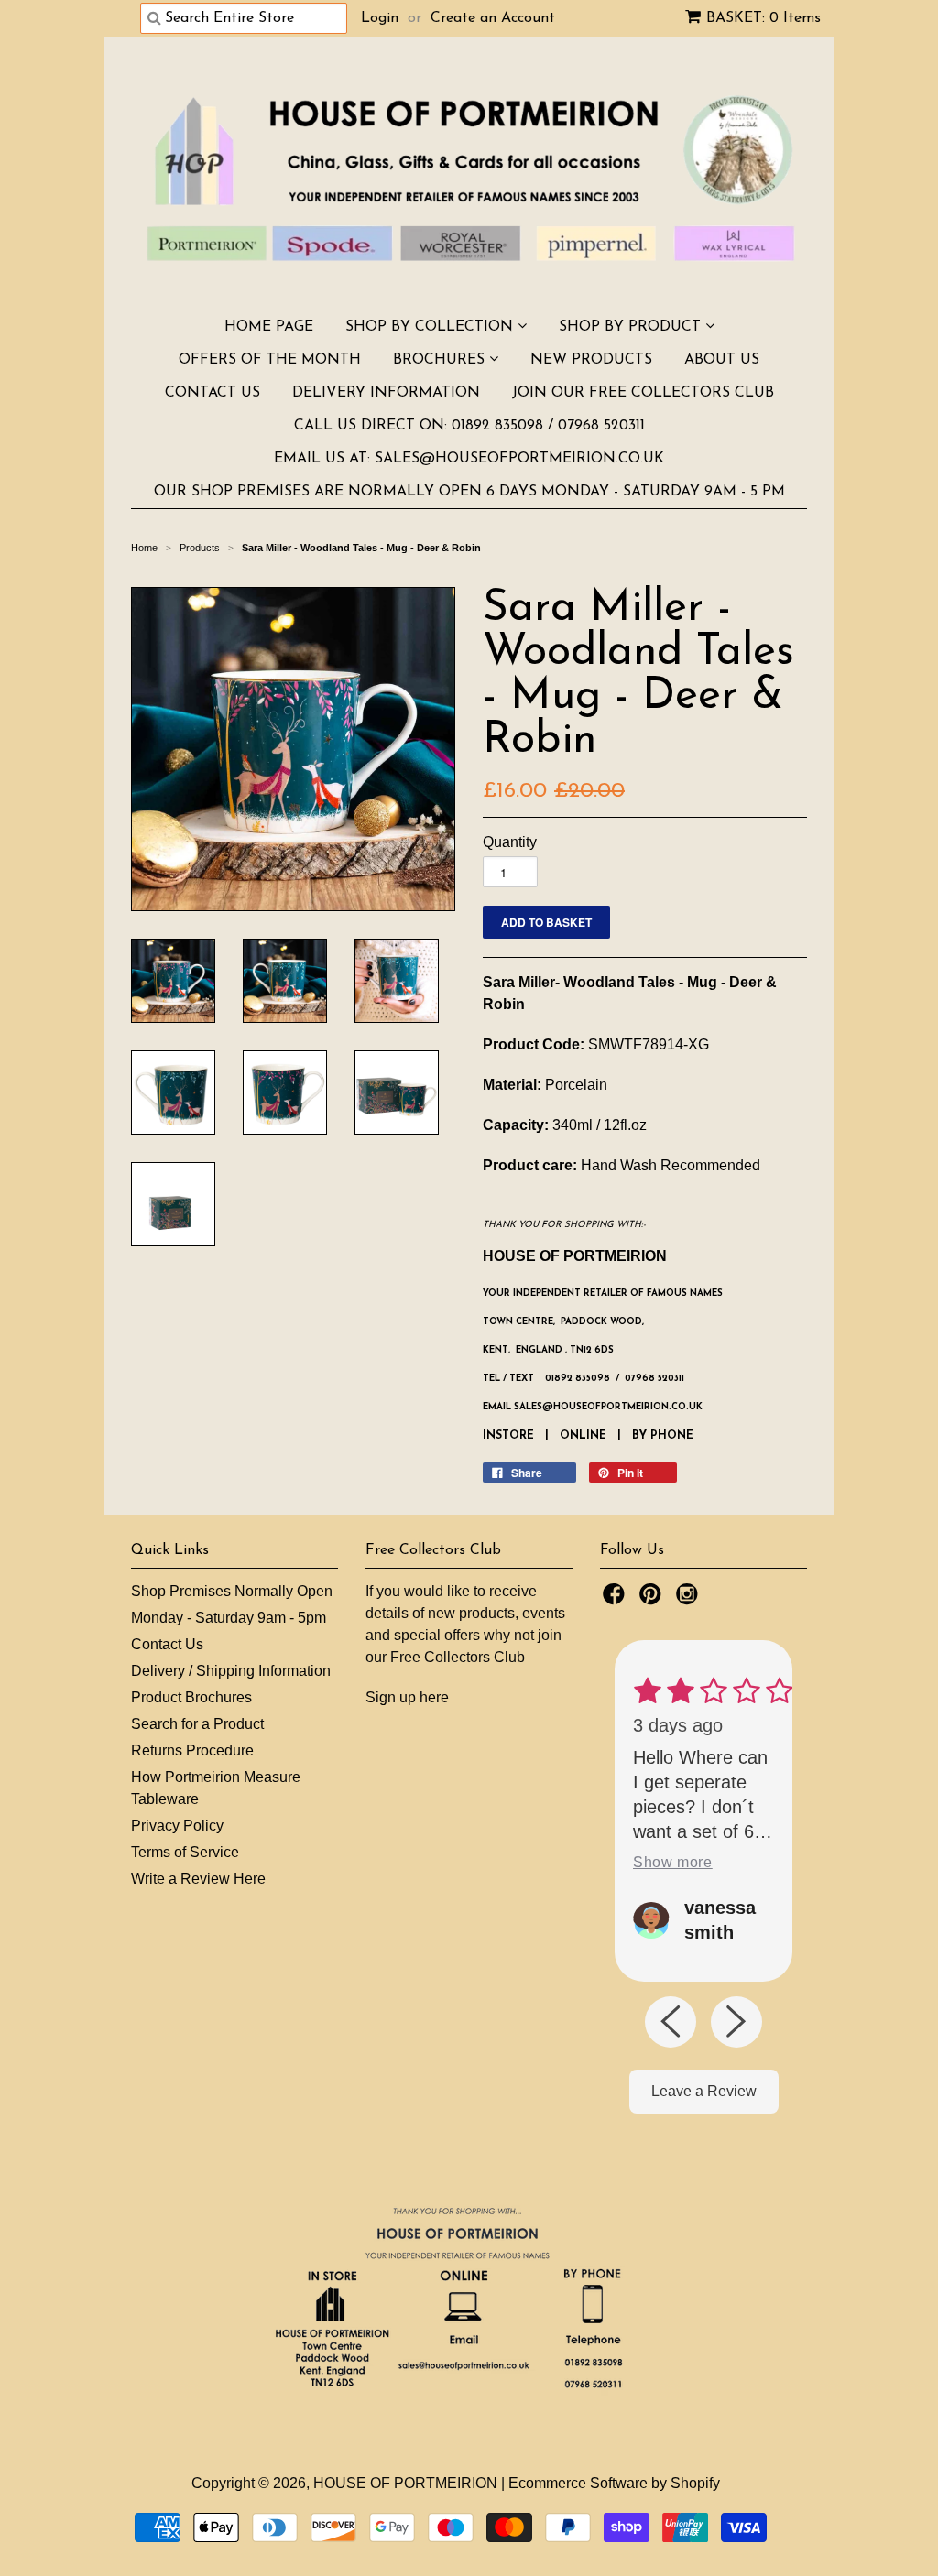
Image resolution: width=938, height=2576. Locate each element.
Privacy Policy (177, 1826)
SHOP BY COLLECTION (431, 327)
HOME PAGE (269, 327)
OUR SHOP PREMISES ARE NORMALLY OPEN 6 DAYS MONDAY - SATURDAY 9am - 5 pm (469, 492)
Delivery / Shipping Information (231, 1671)
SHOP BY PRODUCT (632, 327)
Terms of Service (185, 1852)
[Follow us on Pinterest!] (653, 1599)
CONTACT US (213, 393)
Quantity (510, 842)
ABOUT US (722, 360)
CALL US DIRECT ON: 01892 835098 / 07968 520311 (469, 426)
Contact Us (167, 1644)
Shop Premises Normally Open (232, 1591)
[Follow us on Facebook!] (616, 1599)
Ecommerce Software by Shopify (614, 2483)
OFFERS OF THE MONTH (270, 360)
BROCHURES (441, 360)
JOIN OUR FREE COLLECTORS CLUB (643, 393)
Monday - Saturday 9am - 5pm (229, 1618)
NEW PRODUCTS (591, 360)
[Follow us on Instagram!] (690, 1599)
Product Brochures (191, 1697)
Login (380, 18)
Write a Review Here (198, 1879)
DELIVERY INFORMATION (386, 393)
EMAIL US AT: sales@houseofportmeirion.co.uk (469, 459)
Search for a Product (197, 1724)
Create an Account (493, 18)
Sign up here (407, 1697)
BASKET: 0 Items (763, 18)
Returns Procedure (192, 1750)
